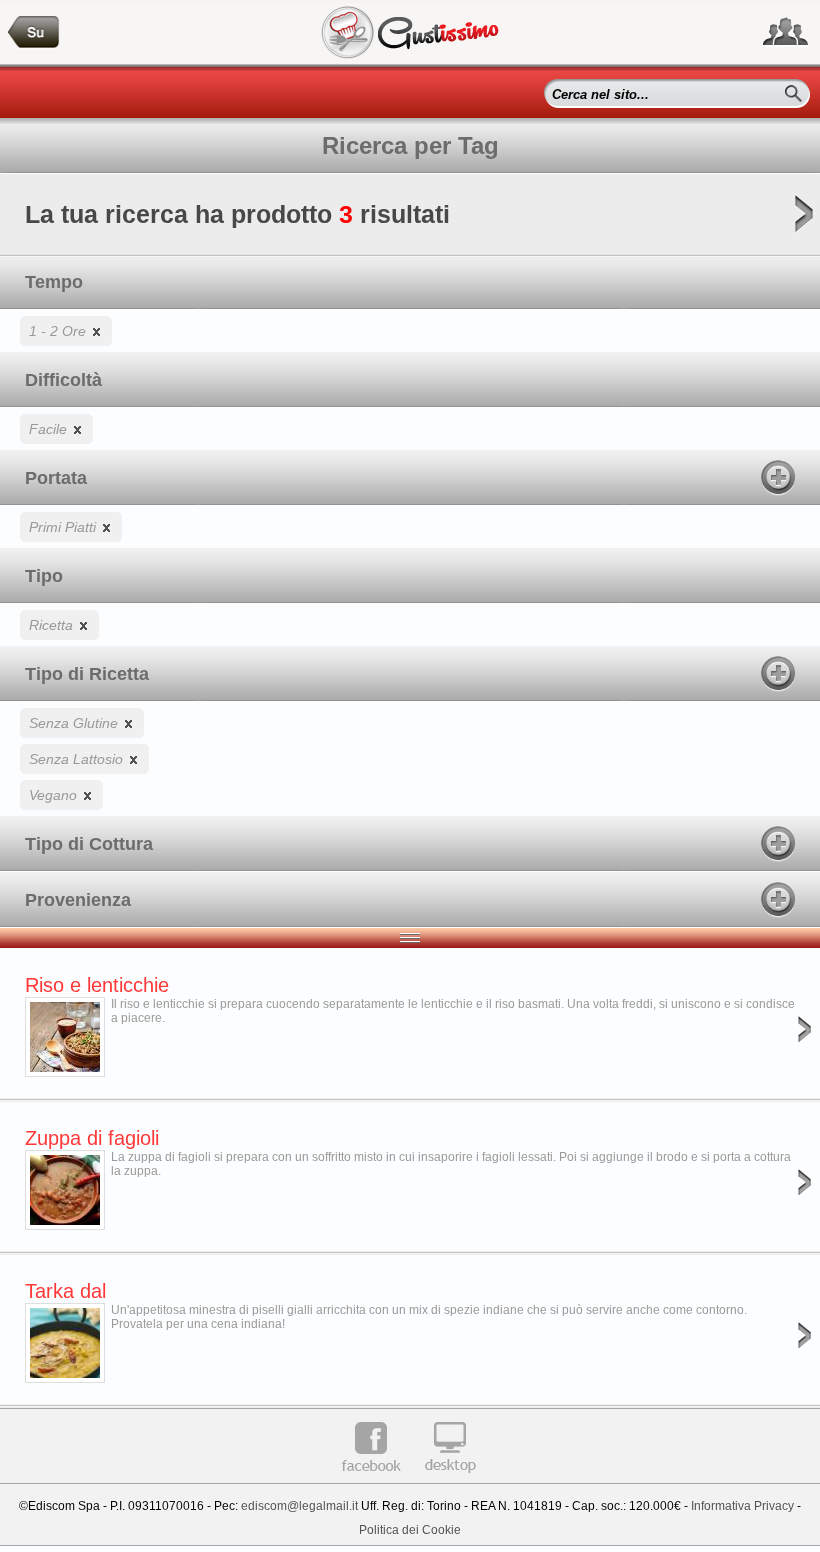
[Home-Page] (34, 32)
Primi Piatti (64, 527)
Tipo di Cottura (89, 844)
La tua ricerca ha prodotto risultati (237, 214)
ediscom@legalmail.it (299, 1506)
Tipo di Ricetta (87, 674)
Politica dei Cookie (410, 1530)
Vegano (55, 795)
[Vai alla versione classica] (450, 1480)
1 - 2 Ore (59, 331)
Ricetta (53, 625)
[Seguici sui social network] (785, 32)
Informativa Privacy (742, 1506)
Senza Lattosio (78, 759)
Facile (50, 429)
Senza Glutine (75, 723)
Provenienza (78, 900)
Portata (56, 478)
